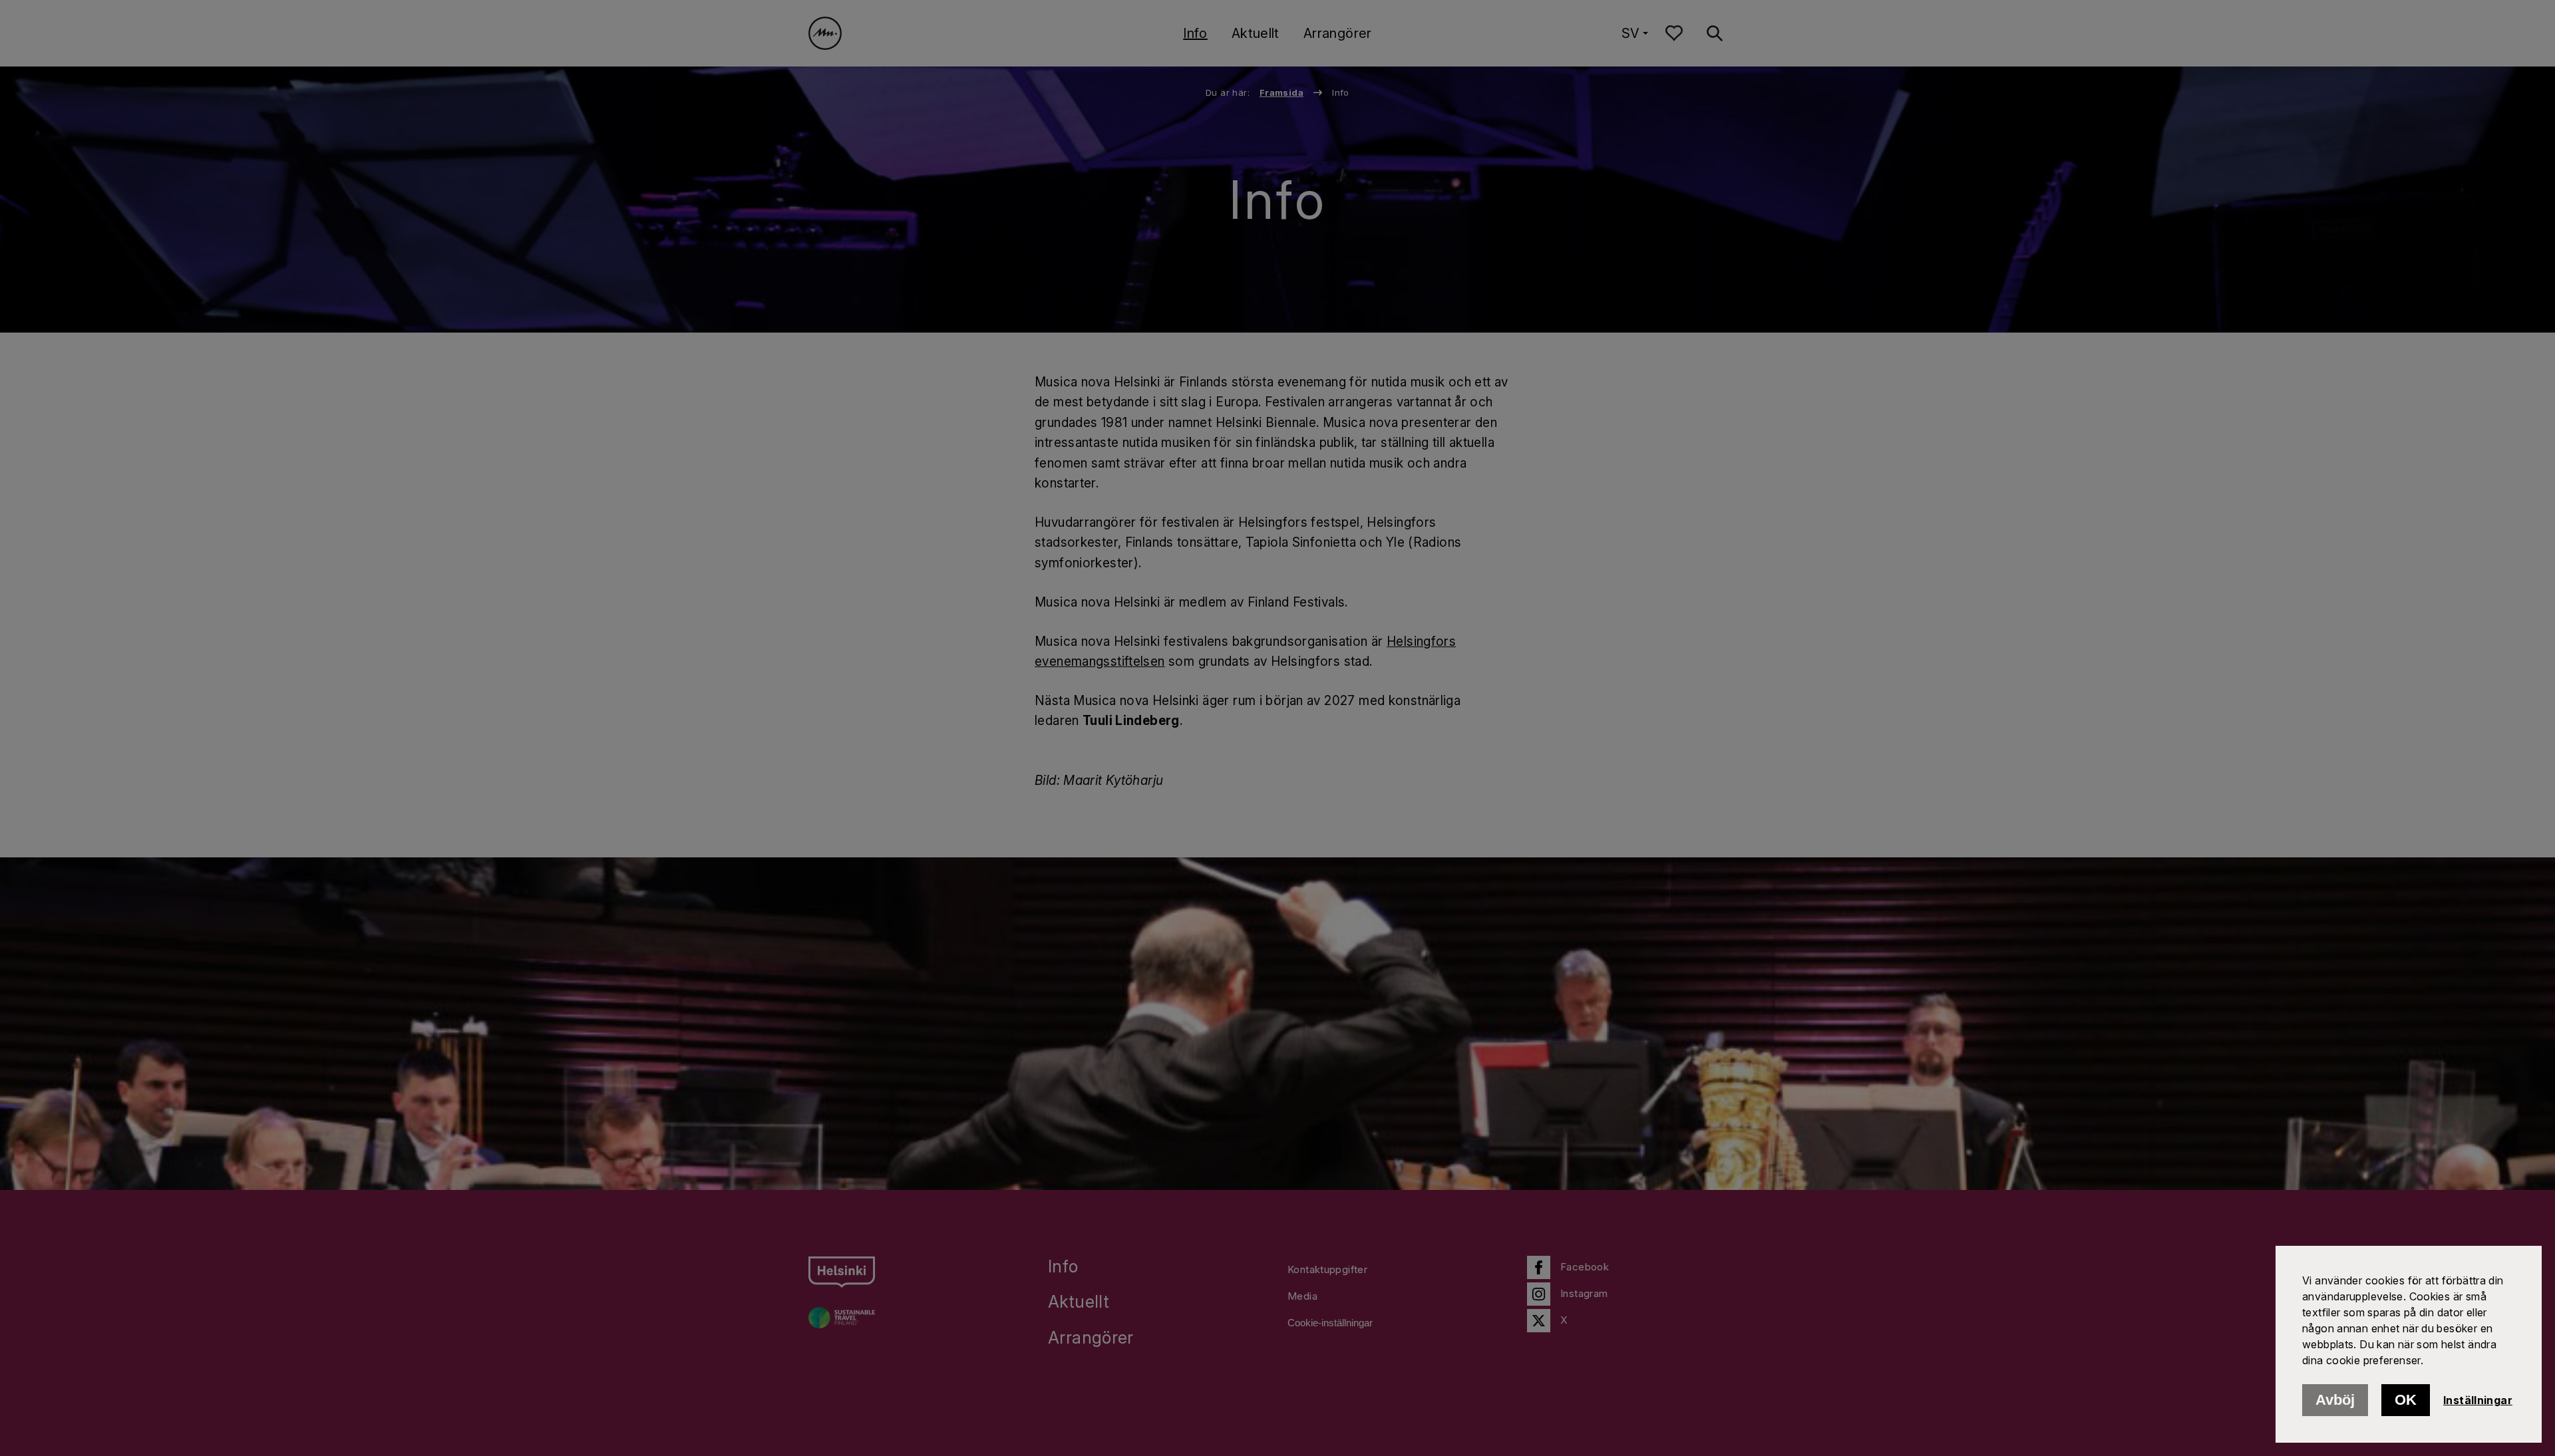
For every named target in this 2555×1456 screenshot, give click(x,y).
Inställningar (2478, 1400)
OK (2406, 1400)
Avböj (2335, 1400)
